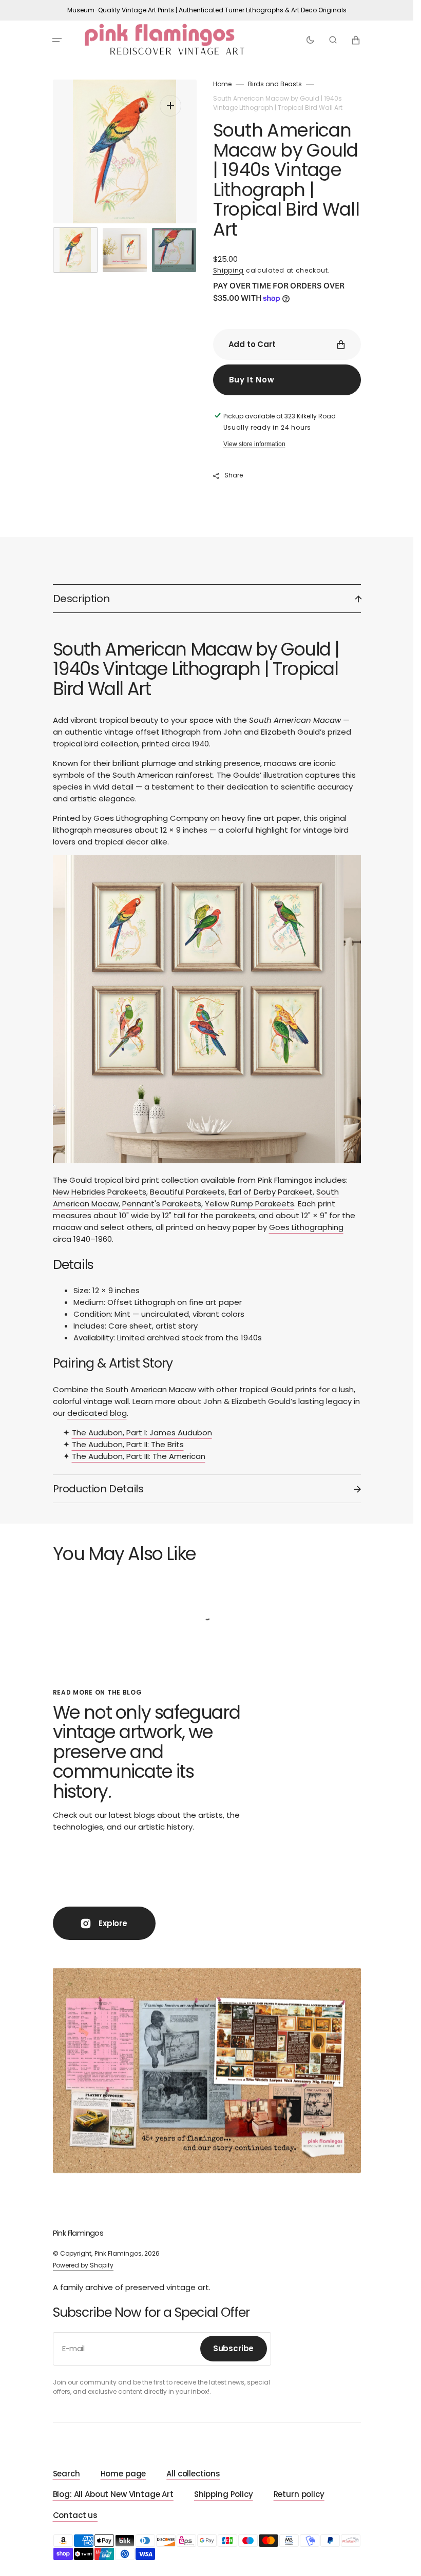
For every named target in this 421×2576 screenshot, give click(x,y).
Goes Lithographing (306, 1227)
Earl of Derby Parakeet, (271, 1192)
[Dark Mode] (310, 40)
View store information (254, 444)
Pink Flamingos (118, 2253)
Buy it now (252, 380)
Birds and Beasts (275, 84)
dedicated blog (97, 1413)
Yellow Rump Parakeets (250, 1204)
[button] (57, 40)
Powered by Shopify (83, 2265)
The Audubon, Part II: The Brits (128, 1444)
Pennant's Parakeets (162, 1204)
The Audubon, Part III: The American (139, 1456)
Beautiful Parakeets (187, 1192)
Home (222, 84)
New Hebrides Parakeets (100, 1192)
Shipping (229, 270)
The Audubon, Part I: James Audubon (142, 1433)
